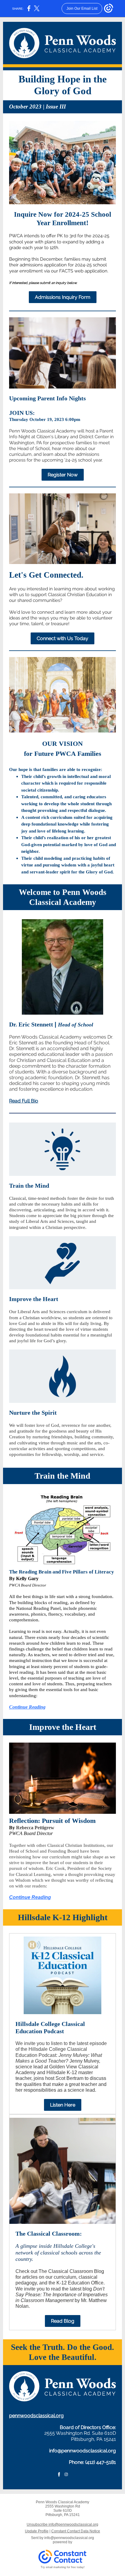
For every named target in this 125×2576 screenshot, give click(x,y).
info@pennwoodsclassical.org (83, 2451)
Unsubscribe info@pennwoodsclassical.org (62, 2524)
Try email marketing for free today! (63, 2567)
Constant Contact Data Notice (76, 2531)
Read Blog (63, 2321)
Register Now (63, 475)
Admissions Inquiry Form (63, 297)
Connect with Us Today (62, 638)
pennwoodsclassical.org (36, 2416)
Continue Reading (27, 1707)
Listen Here (63, 2105)
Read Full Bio (24, 1101)
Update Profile (37, 2531)
